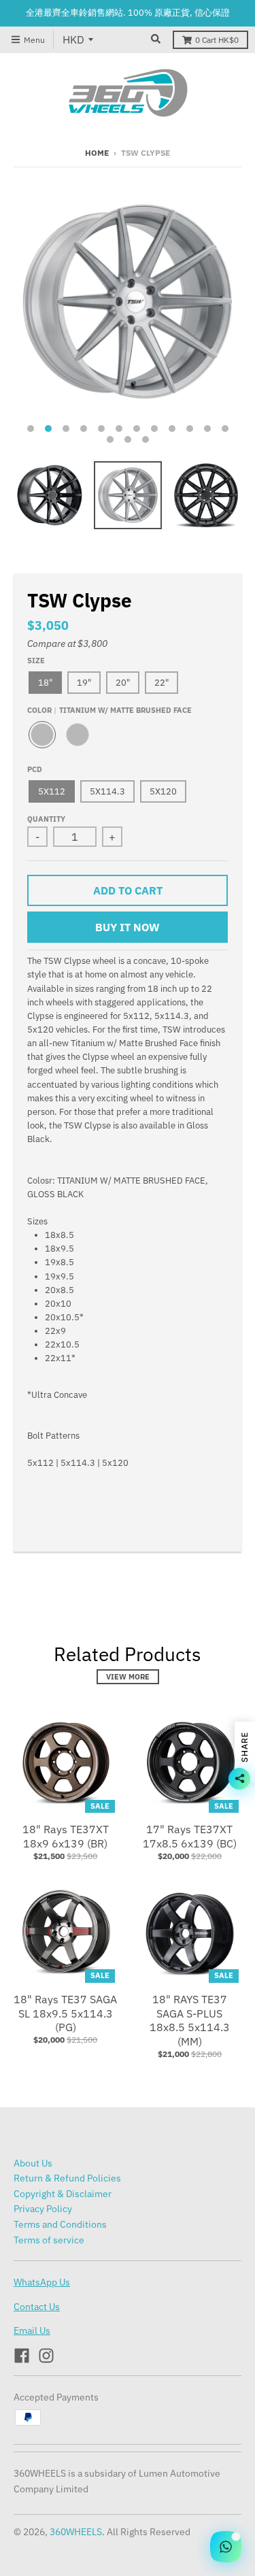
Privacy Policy (43, 2209)
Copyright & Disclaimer (63, 2194)
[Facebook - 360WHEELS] (22, 2356)
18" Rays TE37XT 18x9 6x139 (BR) (66, 1836)
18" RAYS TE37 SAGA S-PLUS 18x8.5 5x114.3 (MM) (190, 2020)
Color (109, 710)
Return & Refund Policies (67, 2178)
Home (97, 153)
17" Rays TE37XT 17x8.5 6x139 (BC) (190, 1836)
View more (128, 1677)
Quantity (46, 819)
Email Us (32, 2330)
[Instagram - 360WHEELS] (46, 2356)
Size (36, 660)
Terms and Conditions (60, 2224)
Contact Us (37, 2307)
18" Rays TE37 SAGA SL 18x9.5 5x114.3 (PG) (65, 2013)
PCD (35, 769)
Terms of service (49, 2240)
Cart (217, 40)
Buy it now (128, 927)
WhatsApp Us (42, 2282)
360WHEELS (76, 2532)
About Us (33, 2163)
